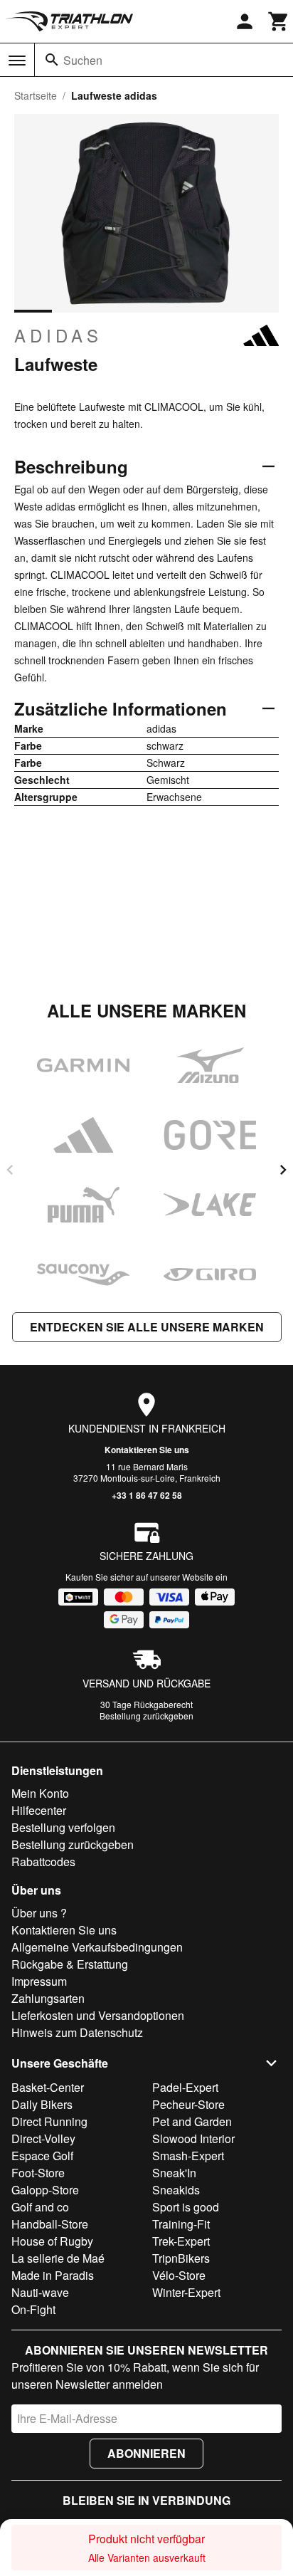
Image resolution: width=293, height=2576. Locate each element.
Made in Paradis (53, 2275)
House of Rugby (52, 2241)
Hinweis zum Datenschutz (77, 2032)
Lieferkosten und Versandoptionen (98, 2015)
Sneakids (176, 2190)
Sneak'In (174, 2173)
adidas (58, 335)
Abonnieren (146, 2453)
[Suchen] (52, 60)
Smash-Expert (188, 2156)
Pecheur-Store (188, 2104)
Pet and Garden (192, 2121)
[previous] (10, 1170)
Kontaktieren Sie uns (147, 1450)
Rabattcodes (43, 1862)
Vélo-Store (179, 2275)
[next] (283, 1170)
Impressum (39, 1981)
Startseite (36, 95)
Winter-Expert (186, 2292)
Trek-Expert (181, 2241)
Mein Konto (40, 1793)
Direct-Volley (43, 2138)
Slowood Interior (193, 2138)
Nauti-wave (40, 2292)
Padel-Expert (185, 2087)
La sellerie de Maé (58, 2258)
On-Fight (33, 2309)
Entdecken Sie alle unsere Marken (147, 1327)
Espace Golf (42, 2156)
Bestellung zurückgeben (146, 1716)
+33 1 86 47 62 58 (147, 1495)
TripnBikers (181, 2258)
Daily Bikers (42, 2104)
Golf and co (40, 2207)
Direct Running (49, 2121)
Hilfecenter (39, 1810)
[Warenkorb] (279, 21)
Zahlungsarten (48, 1998)
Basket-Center (48, 2087)
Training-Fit (181, 2224)
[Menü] (17, 61)
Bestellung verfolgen (63, 1827)
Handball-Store (50, 2224)
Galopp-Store (45, 2190)
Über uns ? (39, 1913)
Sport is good (186, 2207)
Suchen (83, 60)
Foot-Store (38, 2173)
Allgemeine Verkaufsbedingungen (97, 1947)
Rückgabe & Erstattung (70, 1964)
